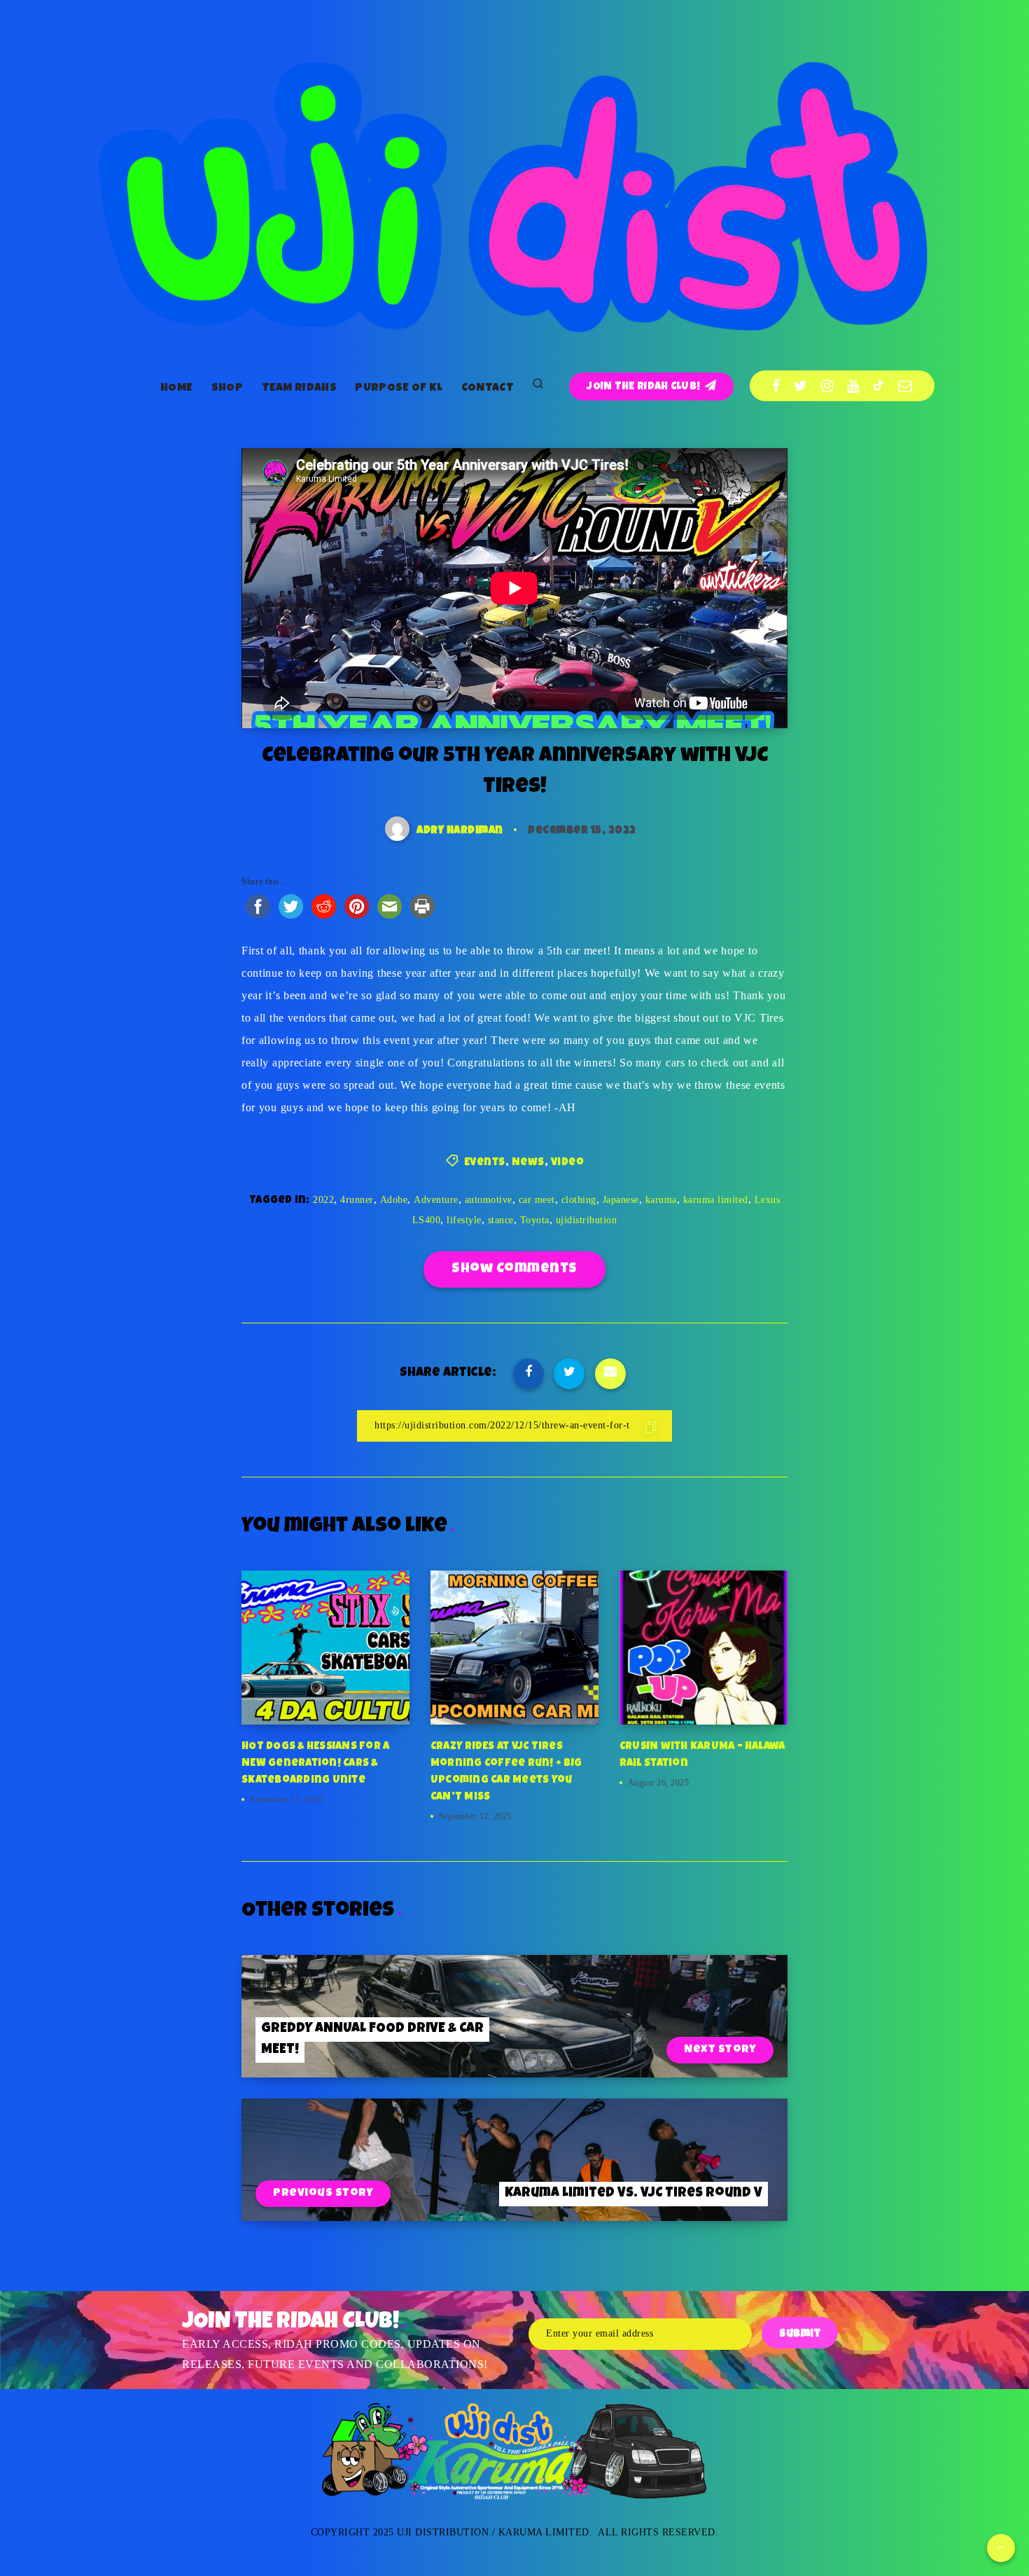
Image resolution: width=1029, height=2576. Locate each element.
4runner (357, 1200)
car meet (537, 1200)
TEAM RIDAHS (299, 389)
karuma (661, 1200)
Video (568, 1163)
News (528, 1163)
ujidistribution (587, 1220)
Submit (800, 2334)
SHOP (227, 389)
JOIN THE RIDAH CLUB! (644, 387)
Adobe (394, 1200)
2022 (323, 1200)
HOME (176, 389)
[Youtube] (853, 386)
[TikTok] (878, 386)
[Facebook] (776, 386)
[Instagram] (827, 386)
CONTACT (488, 389)
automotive (489, 1200)
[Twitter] (801, 386)
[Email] (905, 386)
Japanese (621, 1200)
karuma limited (716, 1200)
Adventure (436, 1200)
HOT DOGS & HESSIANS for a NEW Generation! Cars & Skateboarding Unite (315, 1763)
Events (485, 1163)
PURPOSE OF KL (399, 389)
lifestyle (464, 1220)
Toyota (535, 1220)
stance (501, 1220)
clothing (579, 1200)
